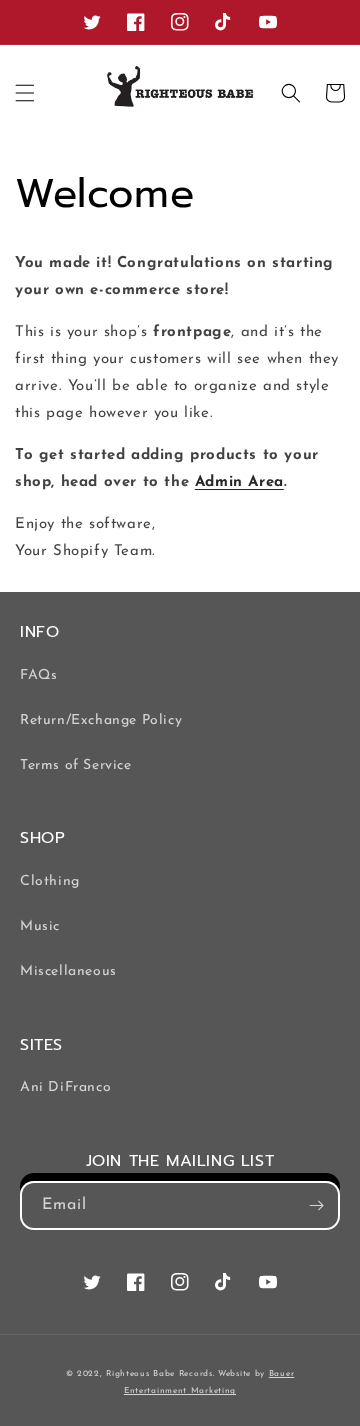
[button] (25, 93)
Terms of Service (76, 765)
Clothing (50, 881)
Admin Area (239, 482)
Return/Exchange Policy (101, 720)
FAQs (38, 675)
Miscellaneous (68, 971)
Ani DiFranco (65, 1087)
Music (40, 926)
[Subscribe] (316, 1205)
